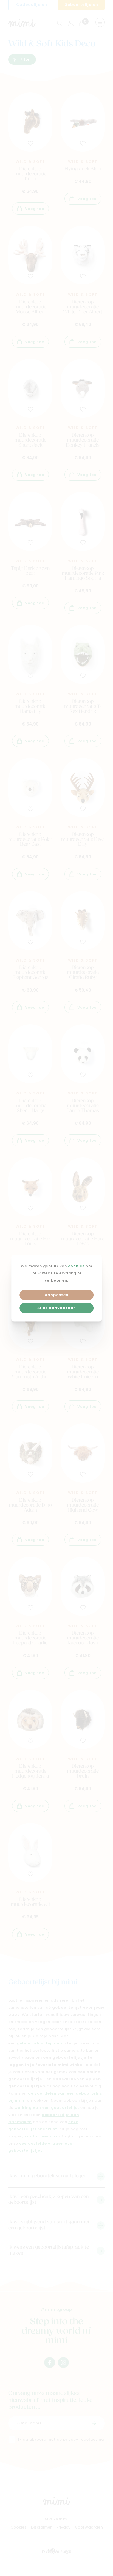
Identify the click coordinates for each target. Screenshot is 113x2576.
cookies (76, 1266)
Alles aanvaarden (57, 1308)
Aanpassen (57, 1295)
